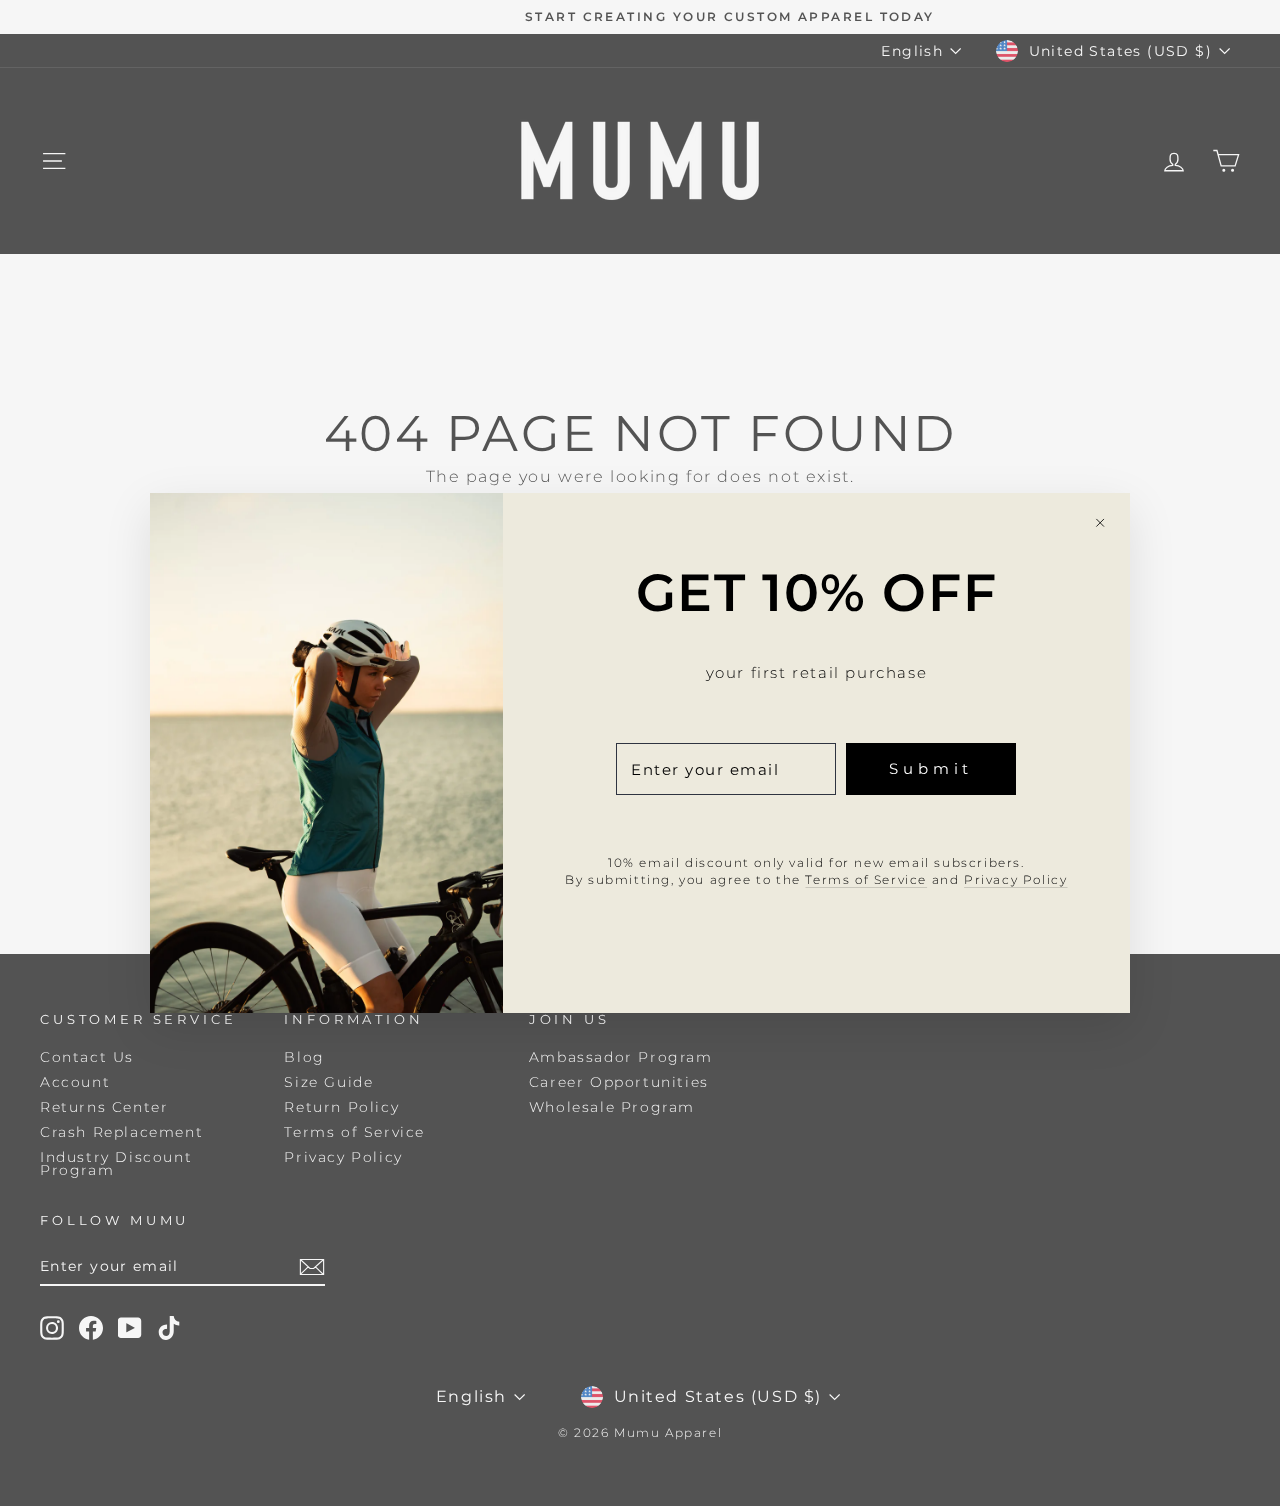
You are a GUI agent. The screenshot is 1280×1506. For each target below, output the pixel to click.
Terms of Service (866, 879)
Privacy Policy (1015, 879)
